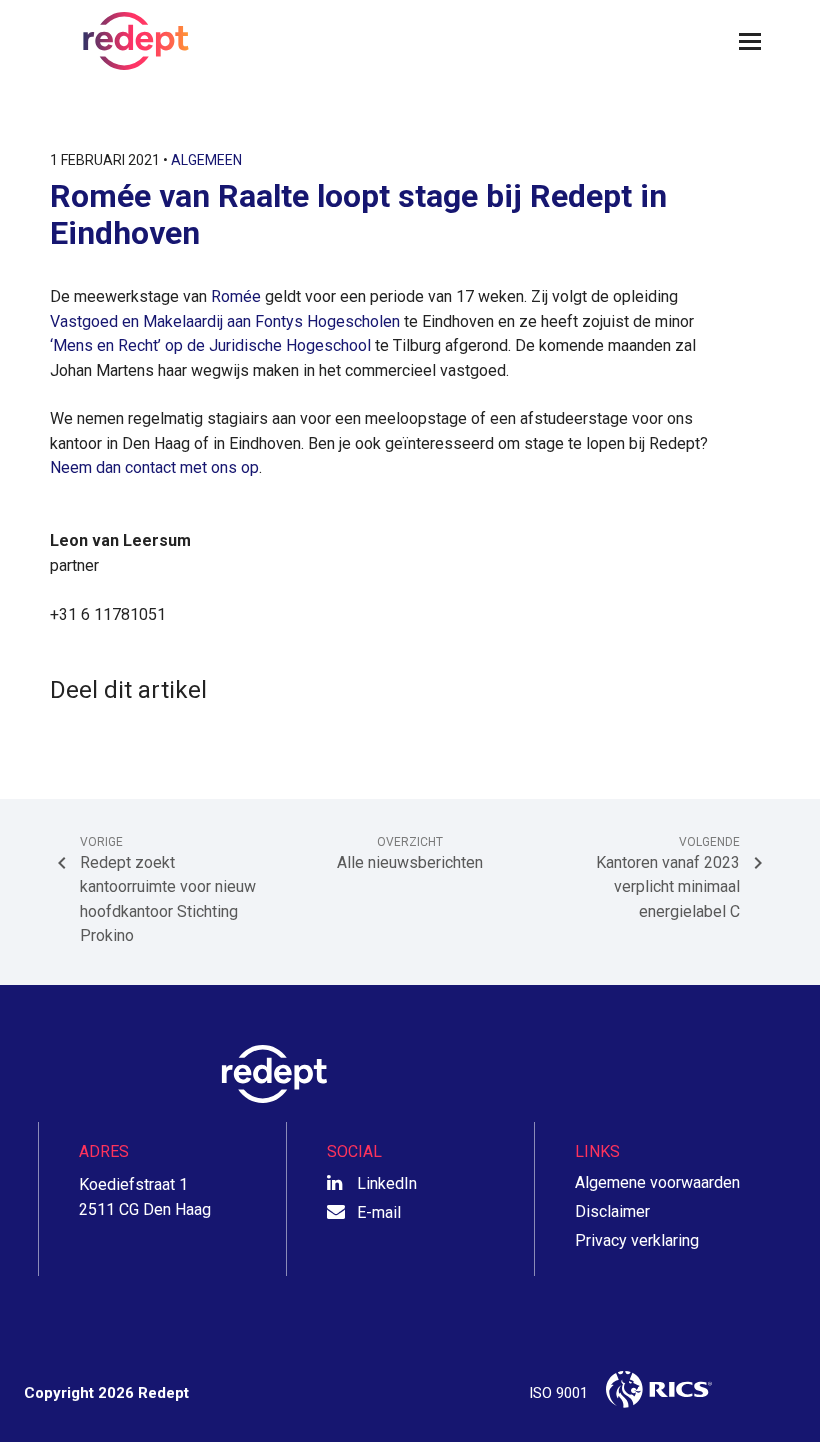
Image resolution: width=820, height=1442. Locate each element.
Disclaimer (612, 1211)
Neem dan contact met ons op (154, 467)
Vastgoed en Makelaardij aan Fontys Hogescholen (225, 321)
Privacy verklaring (637, 1240)
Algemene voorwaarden (657, 1182)
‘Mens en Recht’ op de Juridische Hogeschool (210, 345)
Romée (236, 296)
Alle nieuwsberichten (410, 853)
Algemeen (206, 160)
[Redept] (130, 41)
